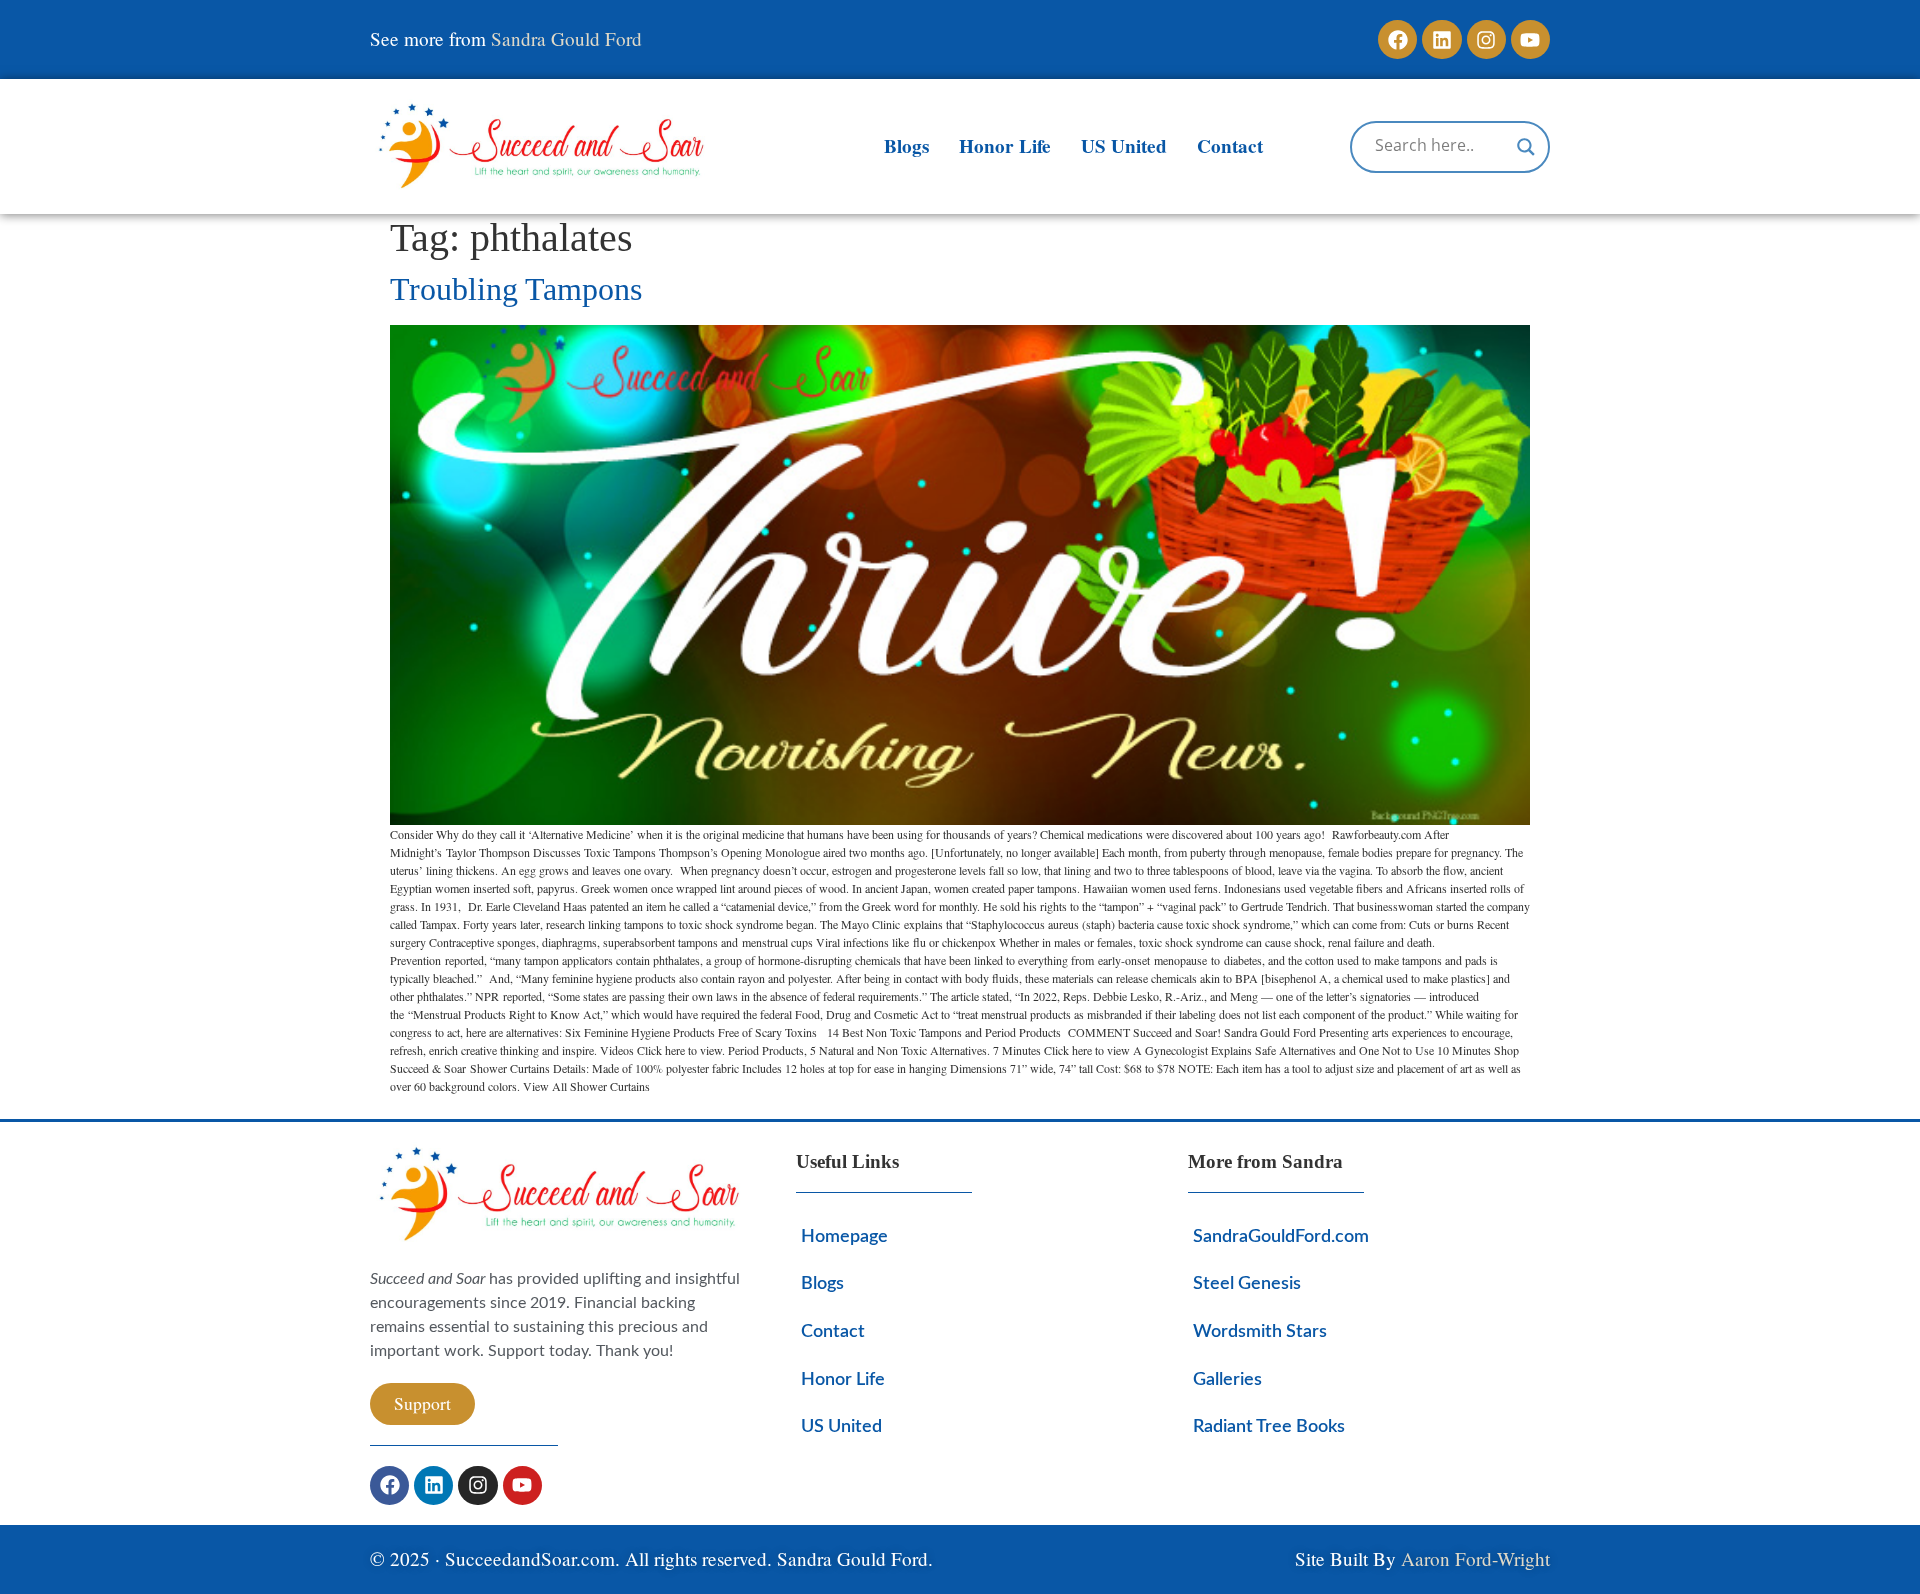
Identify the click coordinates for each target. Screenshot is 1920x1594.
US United (1124, 146)
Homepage (844, 1236)
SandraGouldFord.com (1281, 1236)
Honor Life (1005, 146)
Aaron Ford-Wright (1475, 1558)
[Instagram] (1486, 39)
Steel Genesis (1247, 1283)
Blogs (906, 146)
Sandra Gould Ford (566, 38)
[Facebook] (1397, 39)
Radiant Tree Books (1269, 1426)
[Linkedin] (1441, 39)
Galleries (1227, 1379)
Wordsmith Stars (1260, 1331)
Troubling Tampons (516, 289)
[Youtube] (1530, 39)
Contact (1230, 146)
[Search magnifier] (1526, 147)
